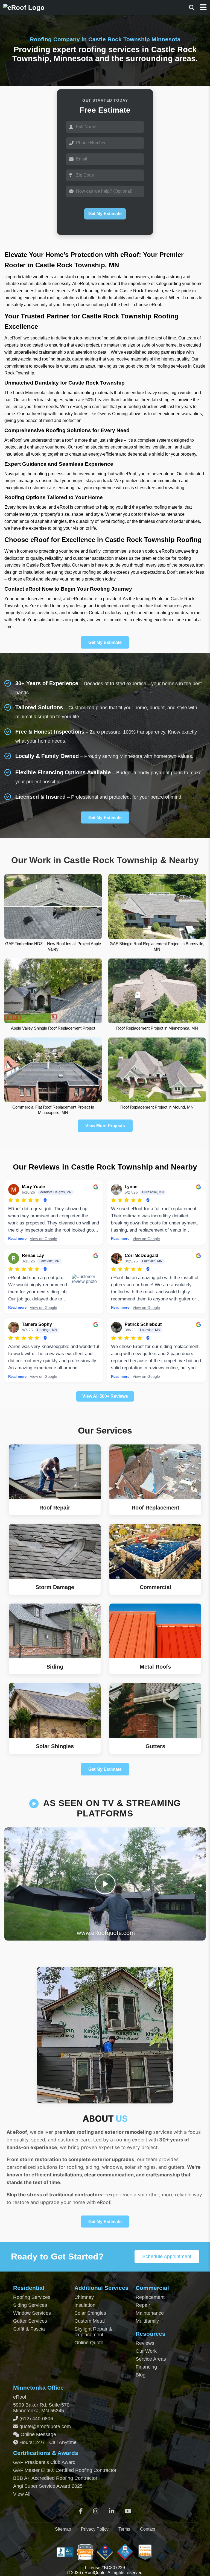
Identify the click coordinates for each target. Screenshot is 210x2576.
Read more (17, 1239)
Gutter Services (30, 2321)
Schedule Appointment (167, 2256)
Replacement (150, 2297)
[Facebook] (81, 2511)
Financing (146, 2367)
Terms (124, 2529)
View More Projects (105, 1126)
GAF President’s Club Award (44, 2462)
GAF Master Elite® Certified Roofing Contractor (65, 2470)
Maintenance (150, 2313)
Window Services (32, 2313)
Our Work (146, 2351)
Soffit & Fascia (29, 2329)
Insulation (85, 2305)
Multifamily (147, 2321)
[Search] (192, 8)
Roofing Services (32, 2297)
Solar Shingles (90, 2313)
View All (22, 2494)
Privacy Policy (95, 2529)
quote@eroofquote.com (45, 2426)
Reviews (145, 2343)
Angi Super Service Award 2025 (48, 2486)
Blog (141, 2375)
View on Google (43, 1239)
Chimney (84, 2297)
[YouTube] (128, 2511)
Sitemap (63, 2529)
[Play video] (105, 1884)
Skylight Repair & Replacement (93, 2332)
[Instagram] (96, 2511)
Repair (143, 2305)
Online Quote (89, 2343)
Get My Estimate (105, 214)
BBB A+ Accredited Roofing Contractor (55, 2478)
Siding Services (30, 2305)
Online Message (38, 2434)
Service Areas (151, 2359)
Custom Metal (90, 2321)
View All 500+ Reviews (105, 1396)
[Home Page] (24, 8)
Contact (148, 2529)
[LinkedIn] (112, 2511)
